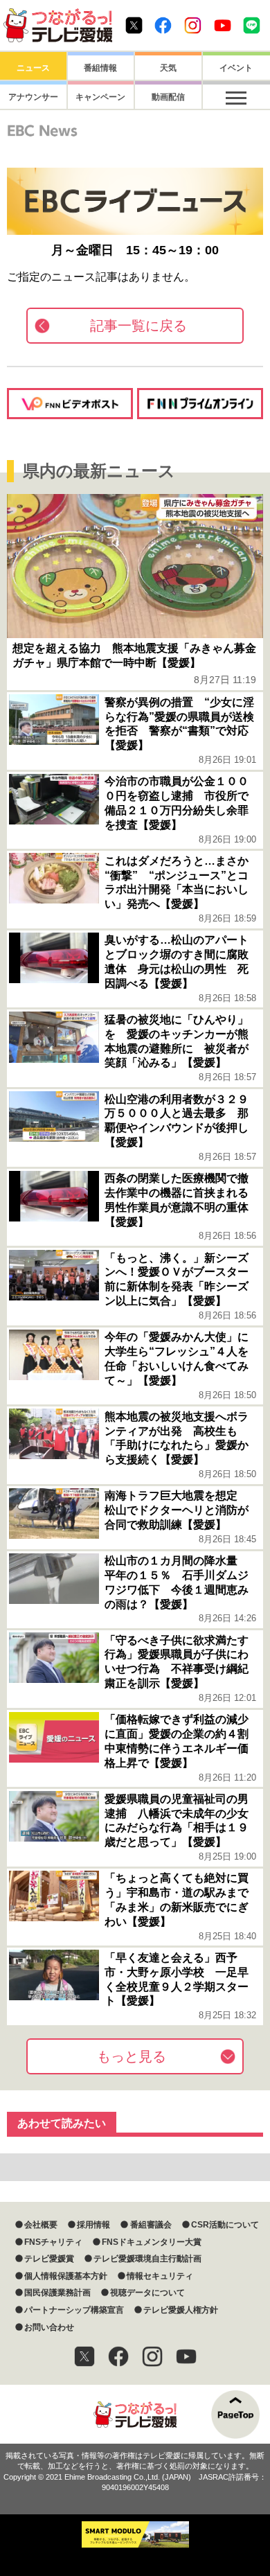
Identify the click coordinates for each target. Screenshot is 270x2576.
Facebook (163, 25)
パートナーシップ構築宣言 (74, 2310)
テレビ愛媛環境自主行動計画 (147, 2259)
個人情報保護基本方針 (66, 2276)
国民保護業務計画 (57, 2293)
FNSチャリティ (53, 2242)
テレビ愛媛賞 (49, 2259)
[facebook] (118, 2356)
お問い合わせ (49, 2327)
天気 (168, 68)
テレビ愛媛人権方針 (181, 2310)
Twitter (134, 25)
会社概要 (41, 2225)
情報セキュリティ (160, 2276)
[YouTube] (186, 2356)
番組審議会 (151, 2225)
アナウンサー (33, 97)
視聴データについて (147, 2293)
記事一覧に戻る (138, 326)
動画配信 (168, 97)
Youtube (223, 25)
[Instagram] (152, 2356)
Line (252, 25)
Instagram (193, 25)
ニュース (33, 68)
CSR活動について (225, 2225)
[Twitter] (84, 2356)
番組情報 (100, 68)
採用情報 (93, 2225)
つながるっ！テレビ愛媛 (135, 2414)
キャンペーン (100, 97)
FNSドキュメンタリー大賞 (152, 2242)
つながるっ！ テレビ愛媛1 (58, 25)
